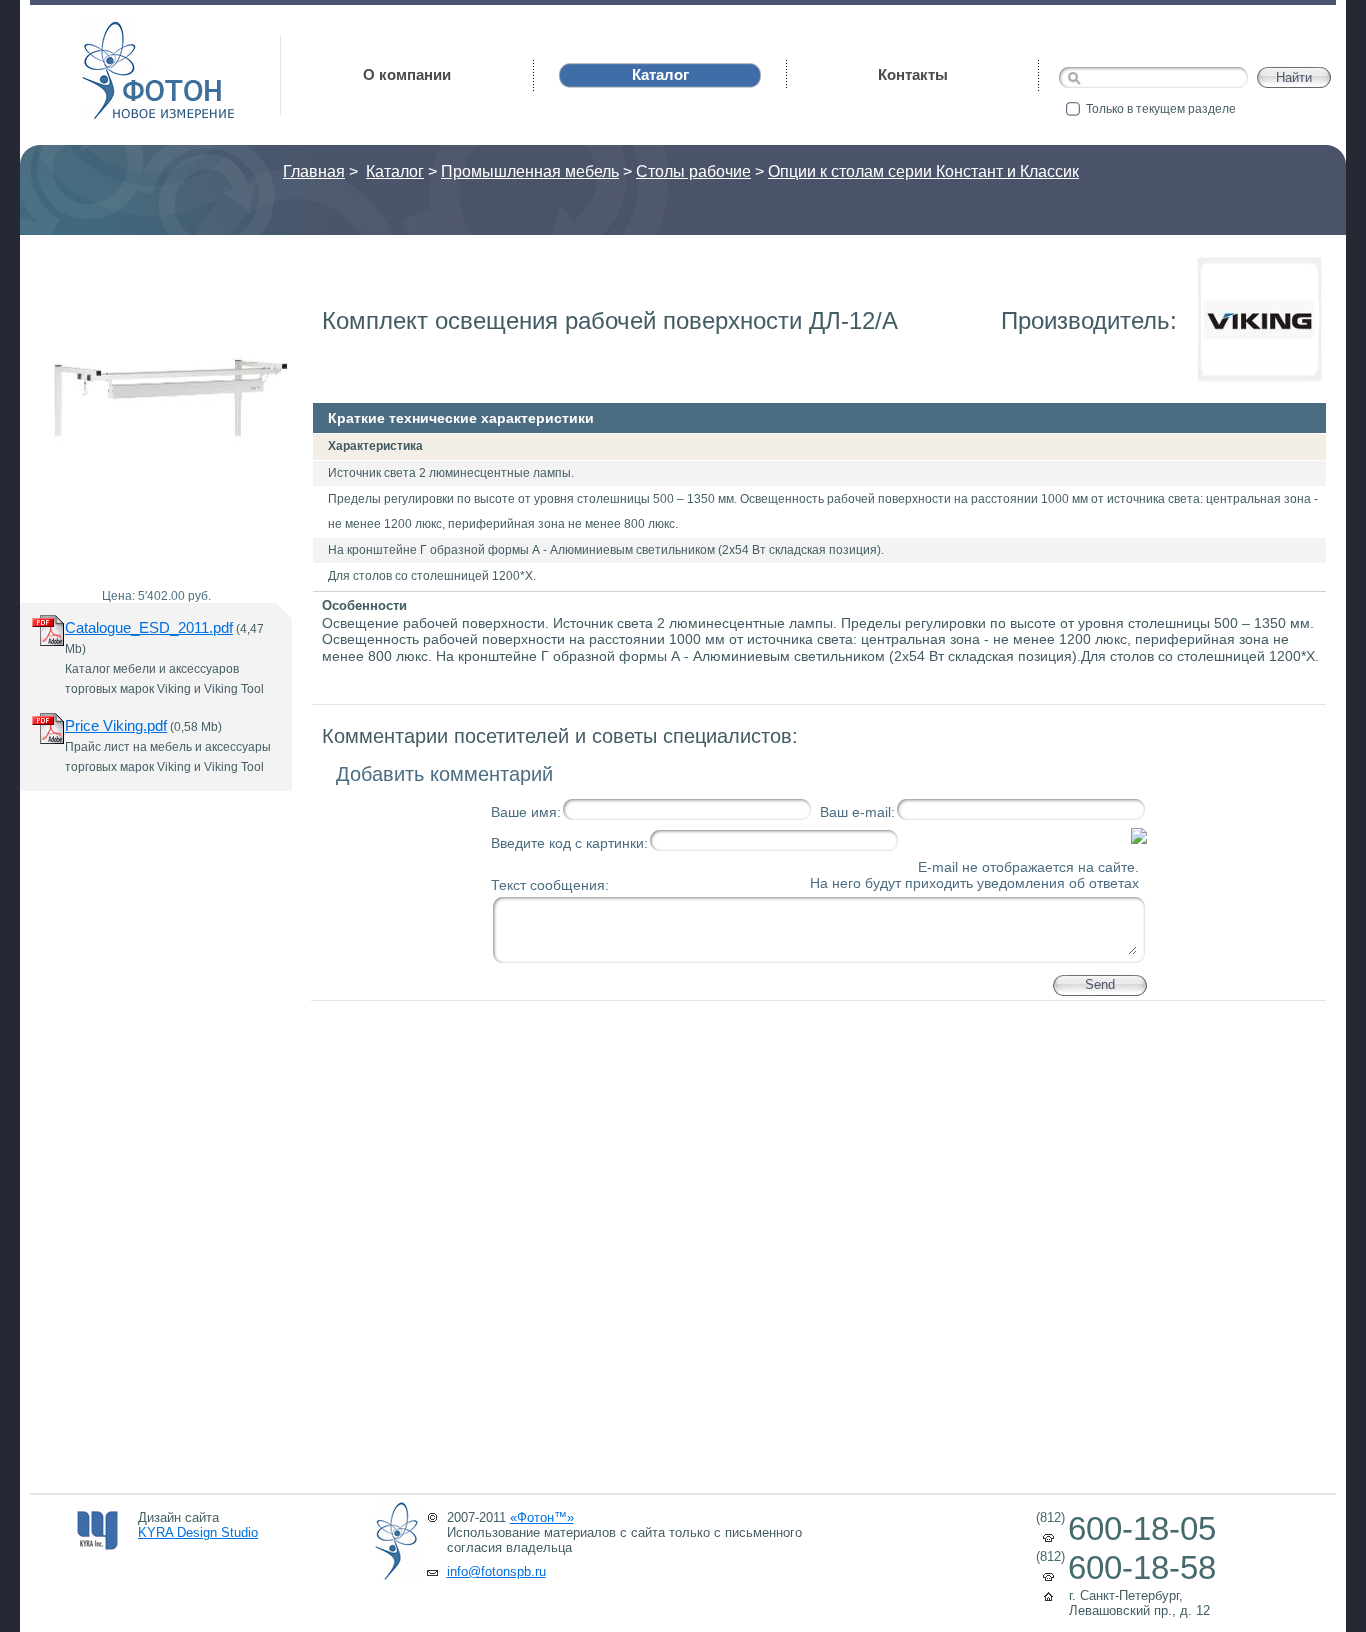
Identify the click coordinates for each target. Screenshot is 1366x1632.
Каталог (395, 171)
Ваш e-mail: (857, 812)
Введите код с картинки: (569, 843)
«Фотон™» (542, 1517)
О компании (407, 74)
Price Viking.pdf (116, 725)
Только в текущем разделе (1161, 109)
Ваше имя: (526, 812)
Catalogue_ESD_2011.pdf (149, 627)
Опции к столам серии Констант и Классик (923, 171)
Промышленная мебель (530, 171)
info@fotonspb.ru (496, 1571)
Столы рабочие (693, 171)
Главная (314, 171)
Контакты (913, 74)
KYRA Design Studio (198, 1532)
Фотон (110, 30)
